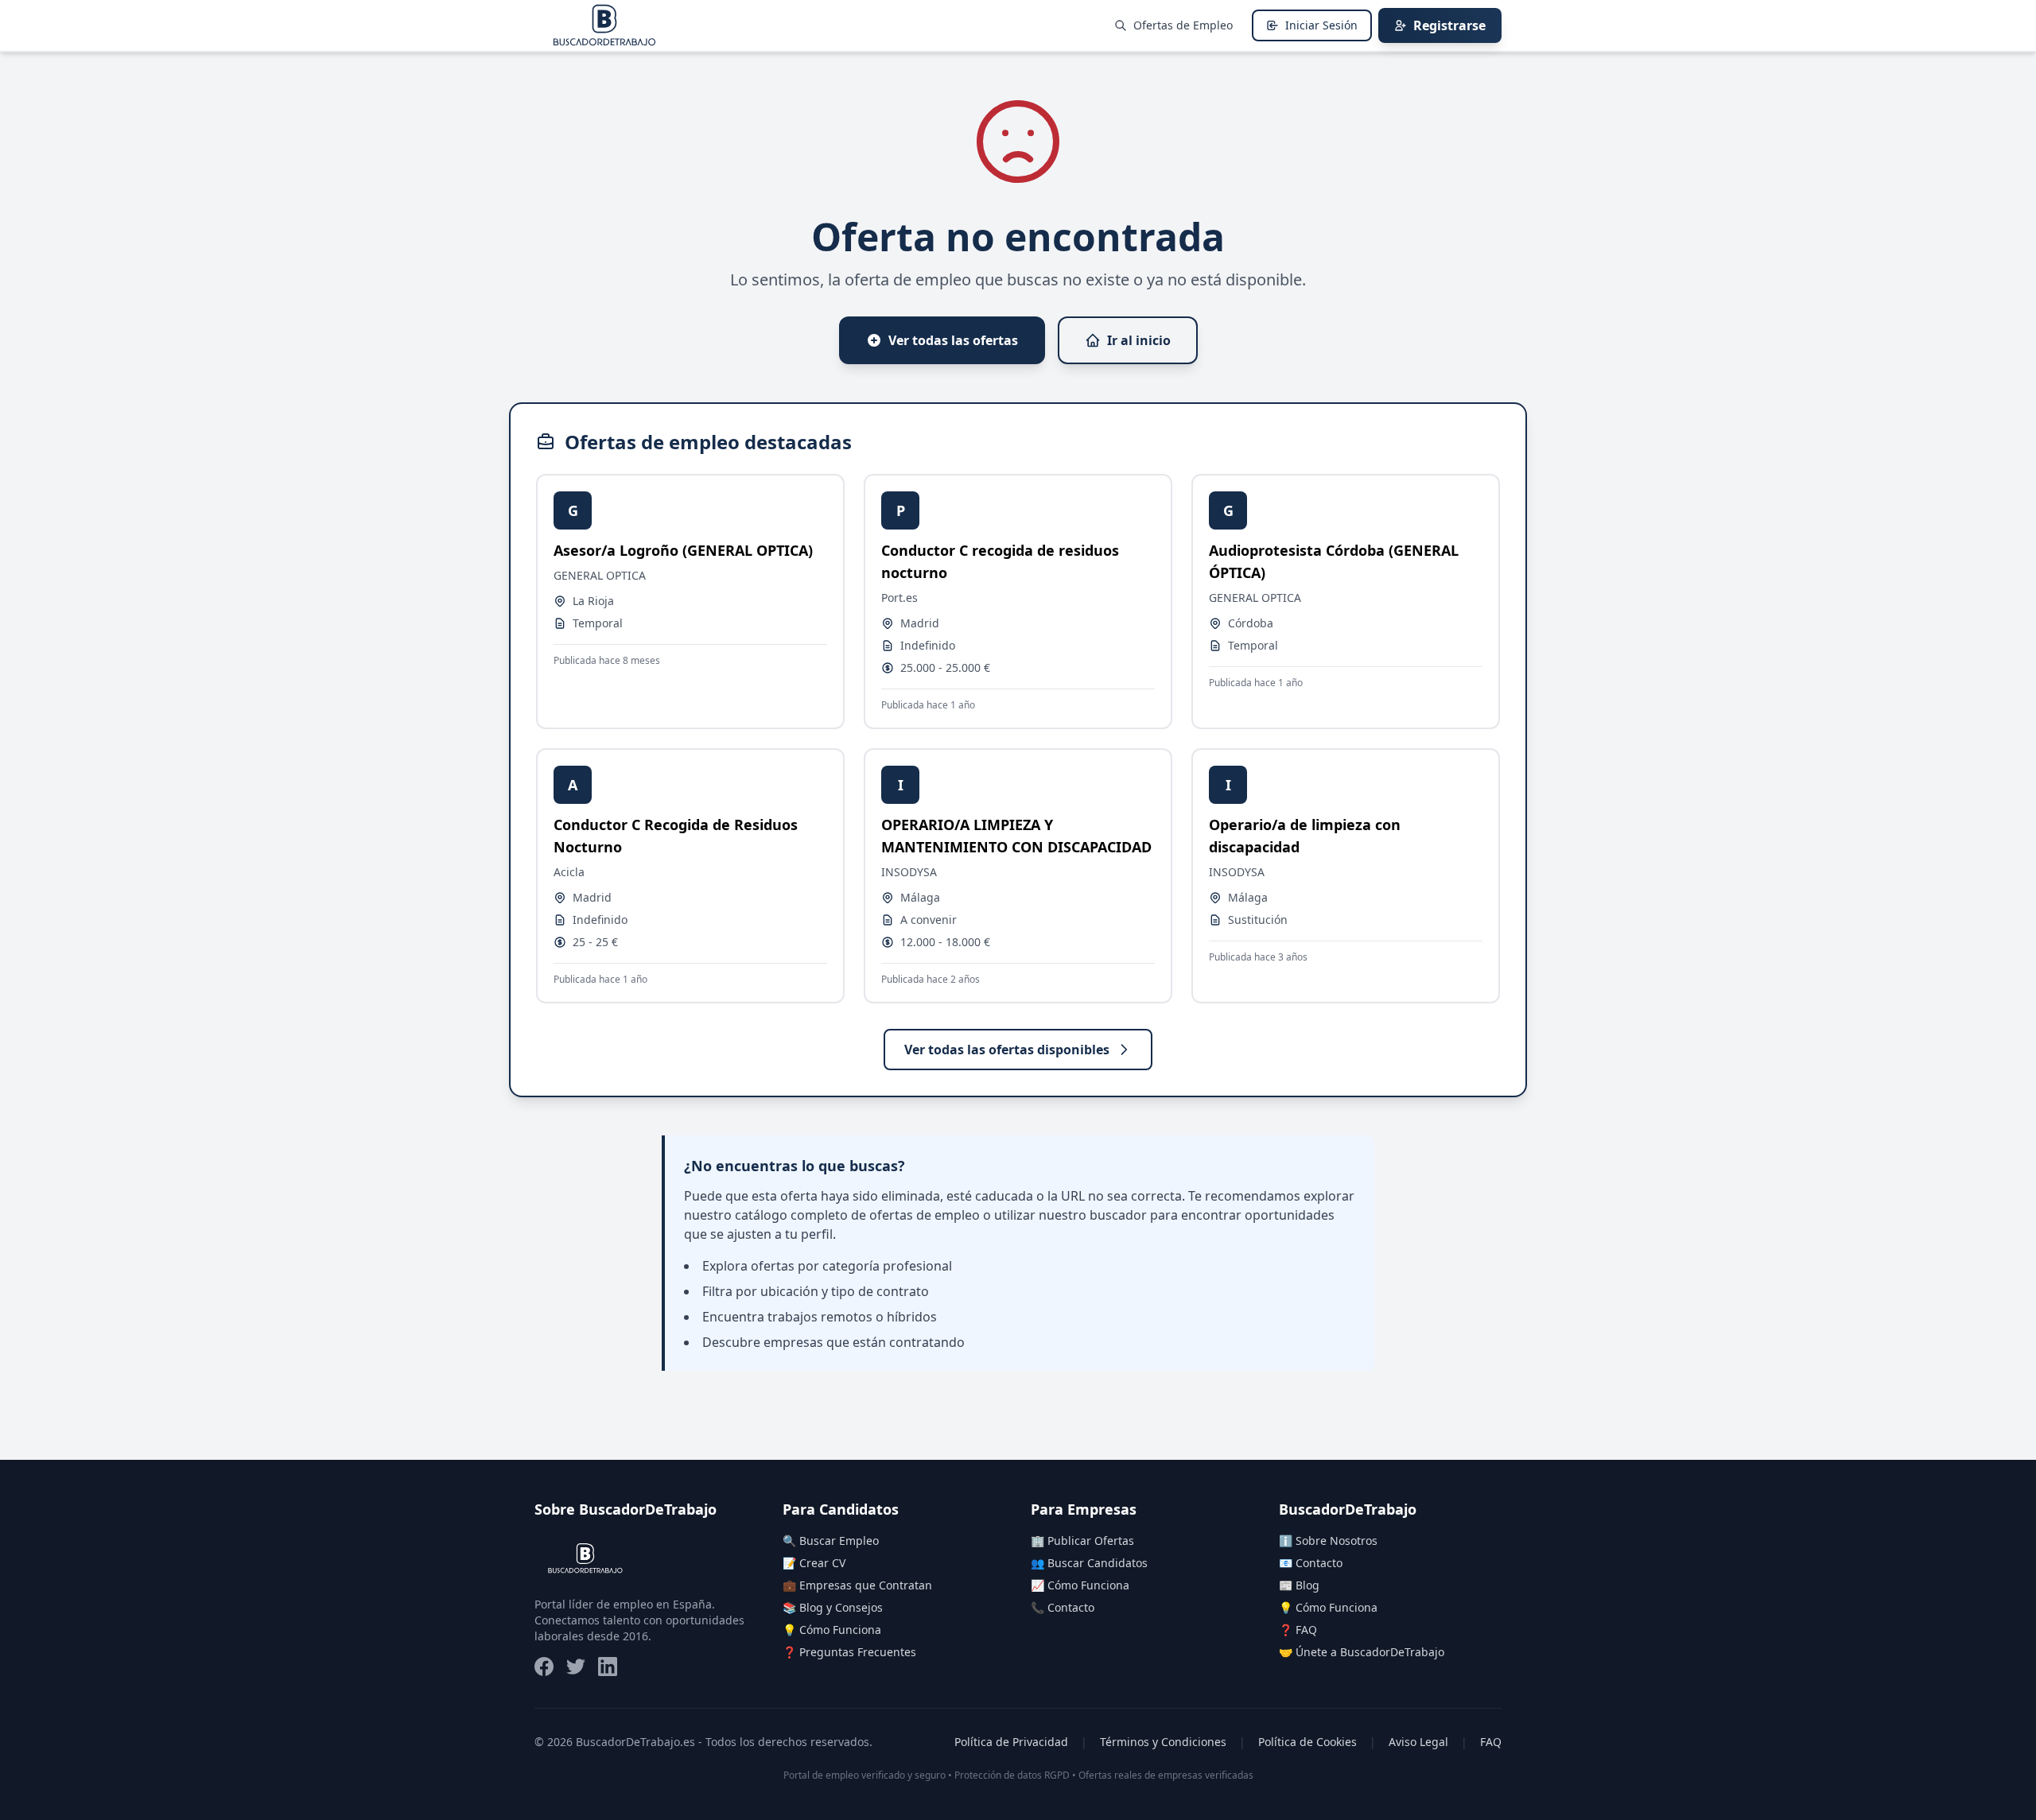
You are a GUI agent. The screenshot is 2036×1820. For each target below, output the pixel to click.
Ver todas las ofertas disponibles (1007, 1050)
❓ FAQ (1298, 1630)
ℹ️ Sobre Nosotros (1328, 1541)
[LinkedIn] (608, 1667)
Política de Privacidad (1011, 1742)
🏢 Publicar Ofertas (1082, 1541)
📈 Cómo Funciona (1080, 1585)
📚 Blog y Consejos (833, 1607)
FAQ (1491, 1742)
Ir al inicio (1139, 340)
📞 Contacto (1063, 1607)
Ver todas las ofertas (953, 340)
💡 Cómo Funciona (832, 1630)
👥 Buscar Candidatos (1089, 1563)
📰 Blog (1299, 1585)
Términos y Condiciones (1163, 1742)
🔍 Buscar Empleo (831, 1541)
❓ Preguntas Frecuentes (849, 1652)
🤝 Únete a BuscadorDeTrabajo (1362, 1652)
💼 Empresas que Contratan (857, 1585)
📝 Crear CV (814, 1563)
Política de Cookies (1307, 1742)
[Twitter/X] (576, 1667)
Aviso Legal (1418, 1742)
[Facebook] (544, 1667)
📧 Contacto (1311, 1563)
